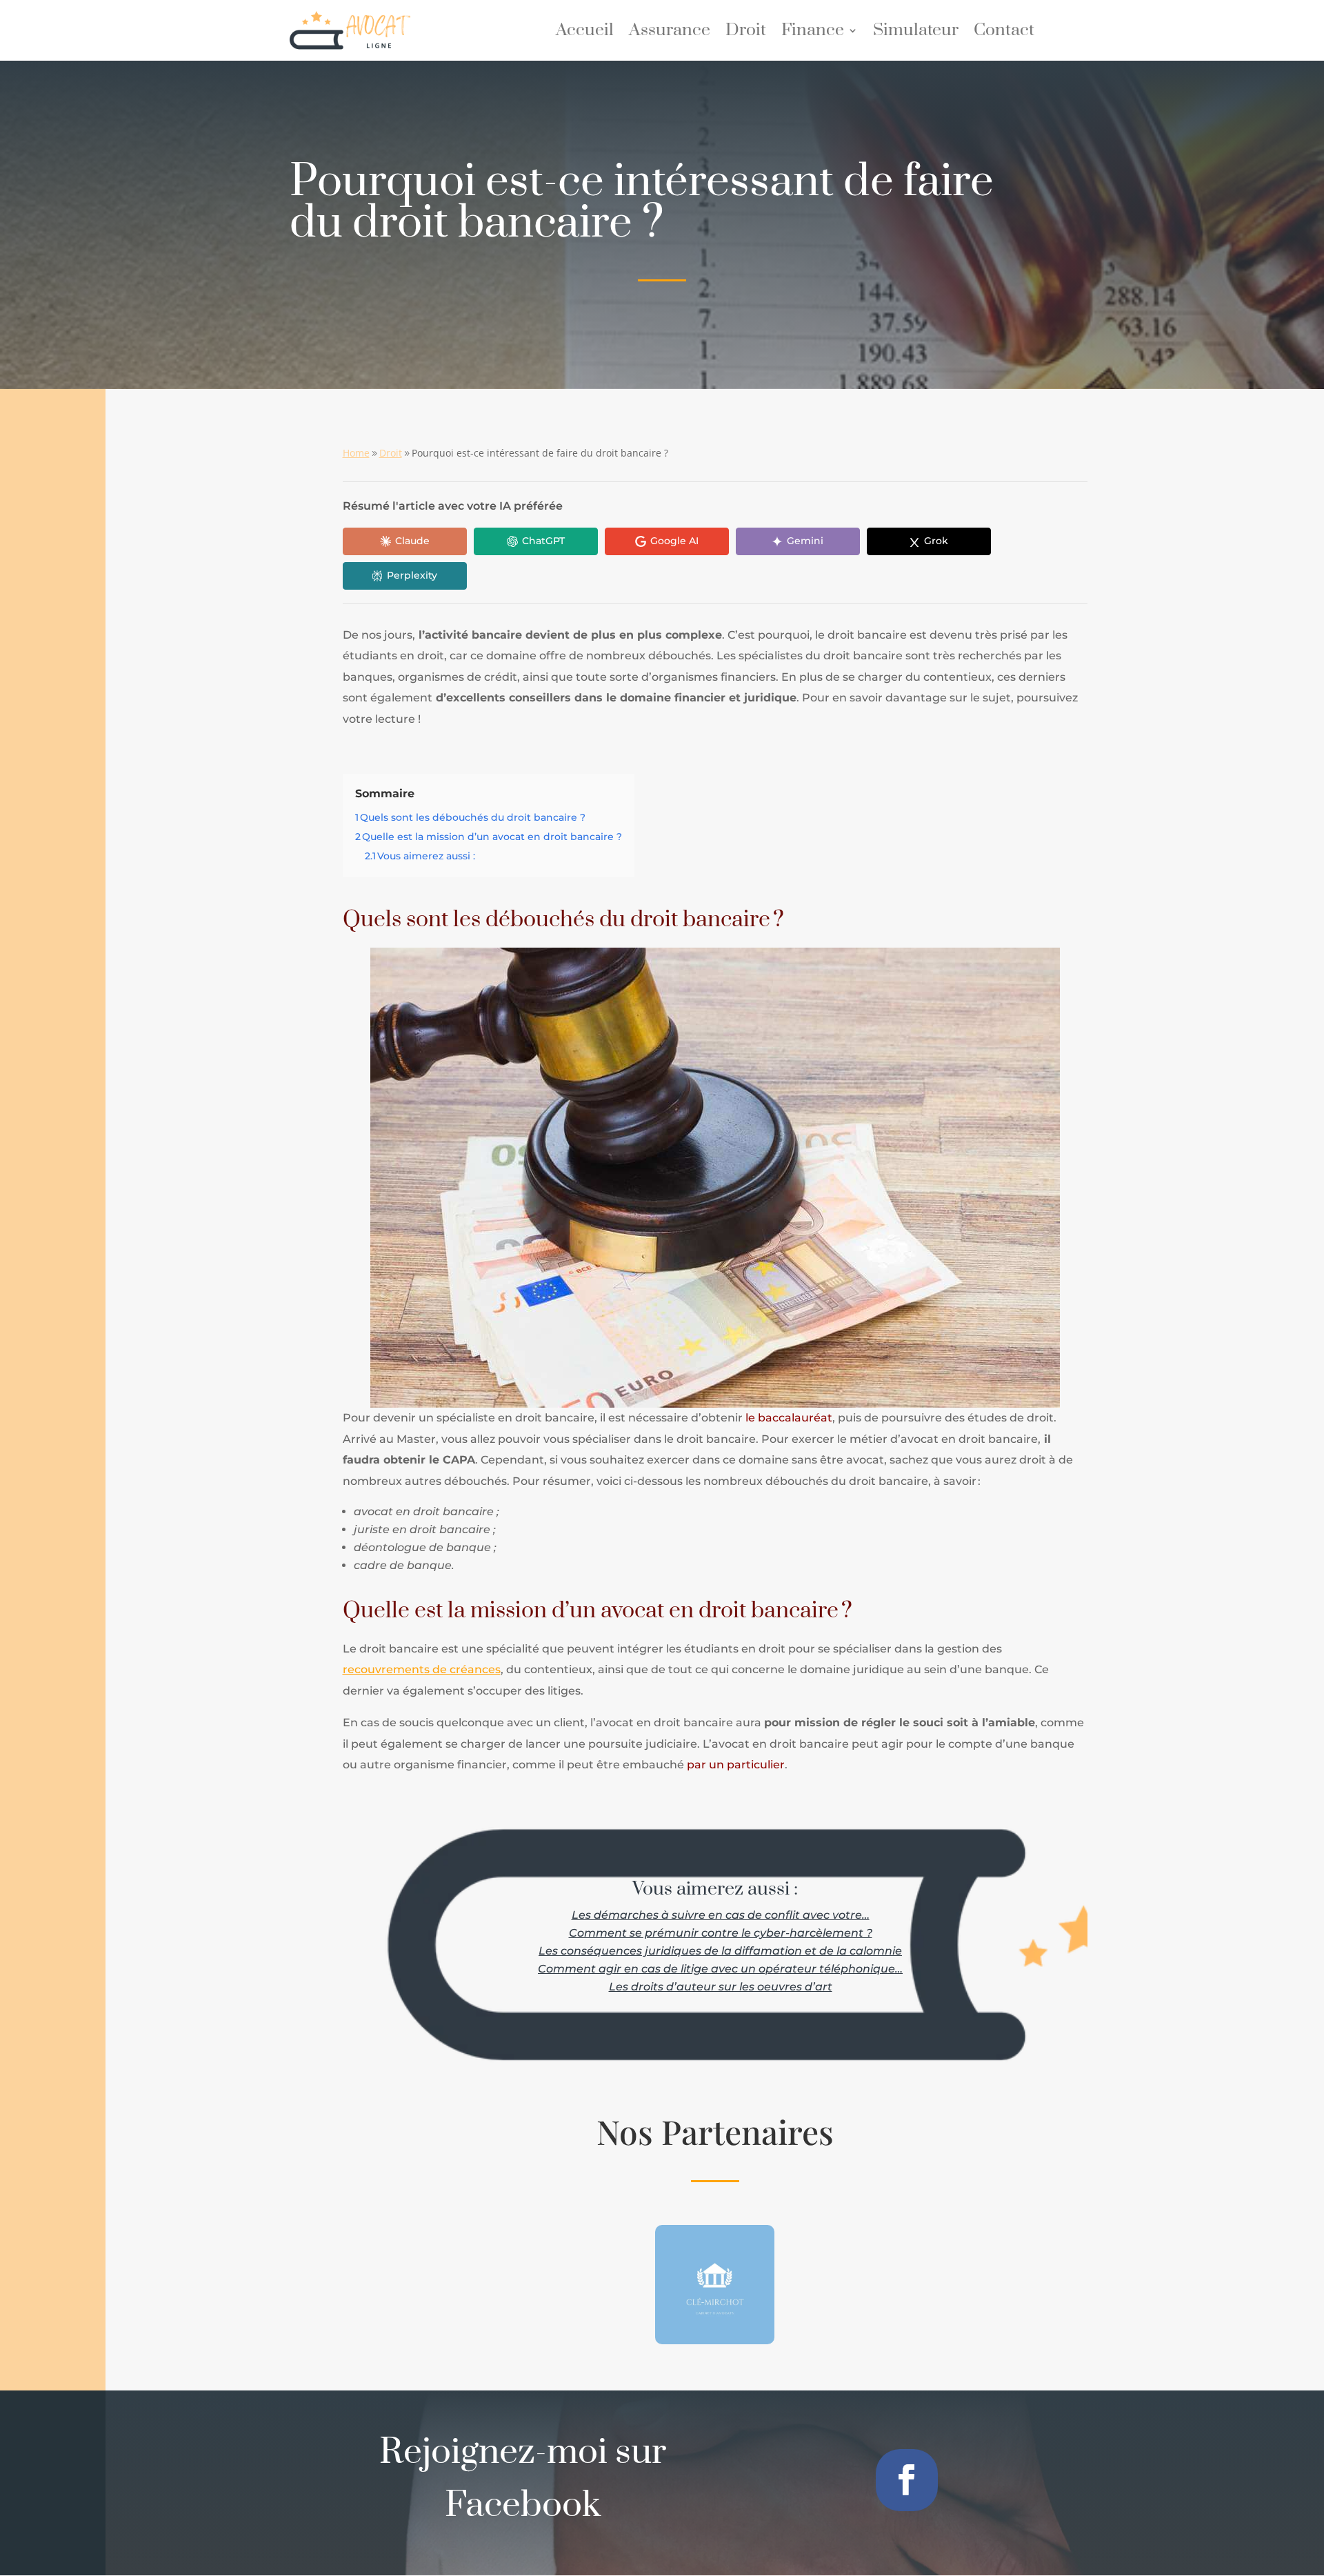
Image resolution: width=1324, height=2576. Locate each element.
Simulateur (916, 33)
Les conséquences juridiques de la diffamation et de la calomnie (720, 1951)
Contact (1004, 33)
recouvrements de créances (422, 1669)
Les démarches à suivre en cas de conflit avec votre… (721, 1915)
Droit (746, 33)
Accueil (585, 33)
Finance (813, 33)
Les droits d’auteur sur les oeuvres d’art (721, 1987)
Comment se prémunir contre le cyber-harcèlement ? (721, 1933)
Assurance (670, 33)
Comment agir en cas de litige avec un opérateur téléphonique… (720, 1969)
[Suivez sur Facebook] (907, 2480)
